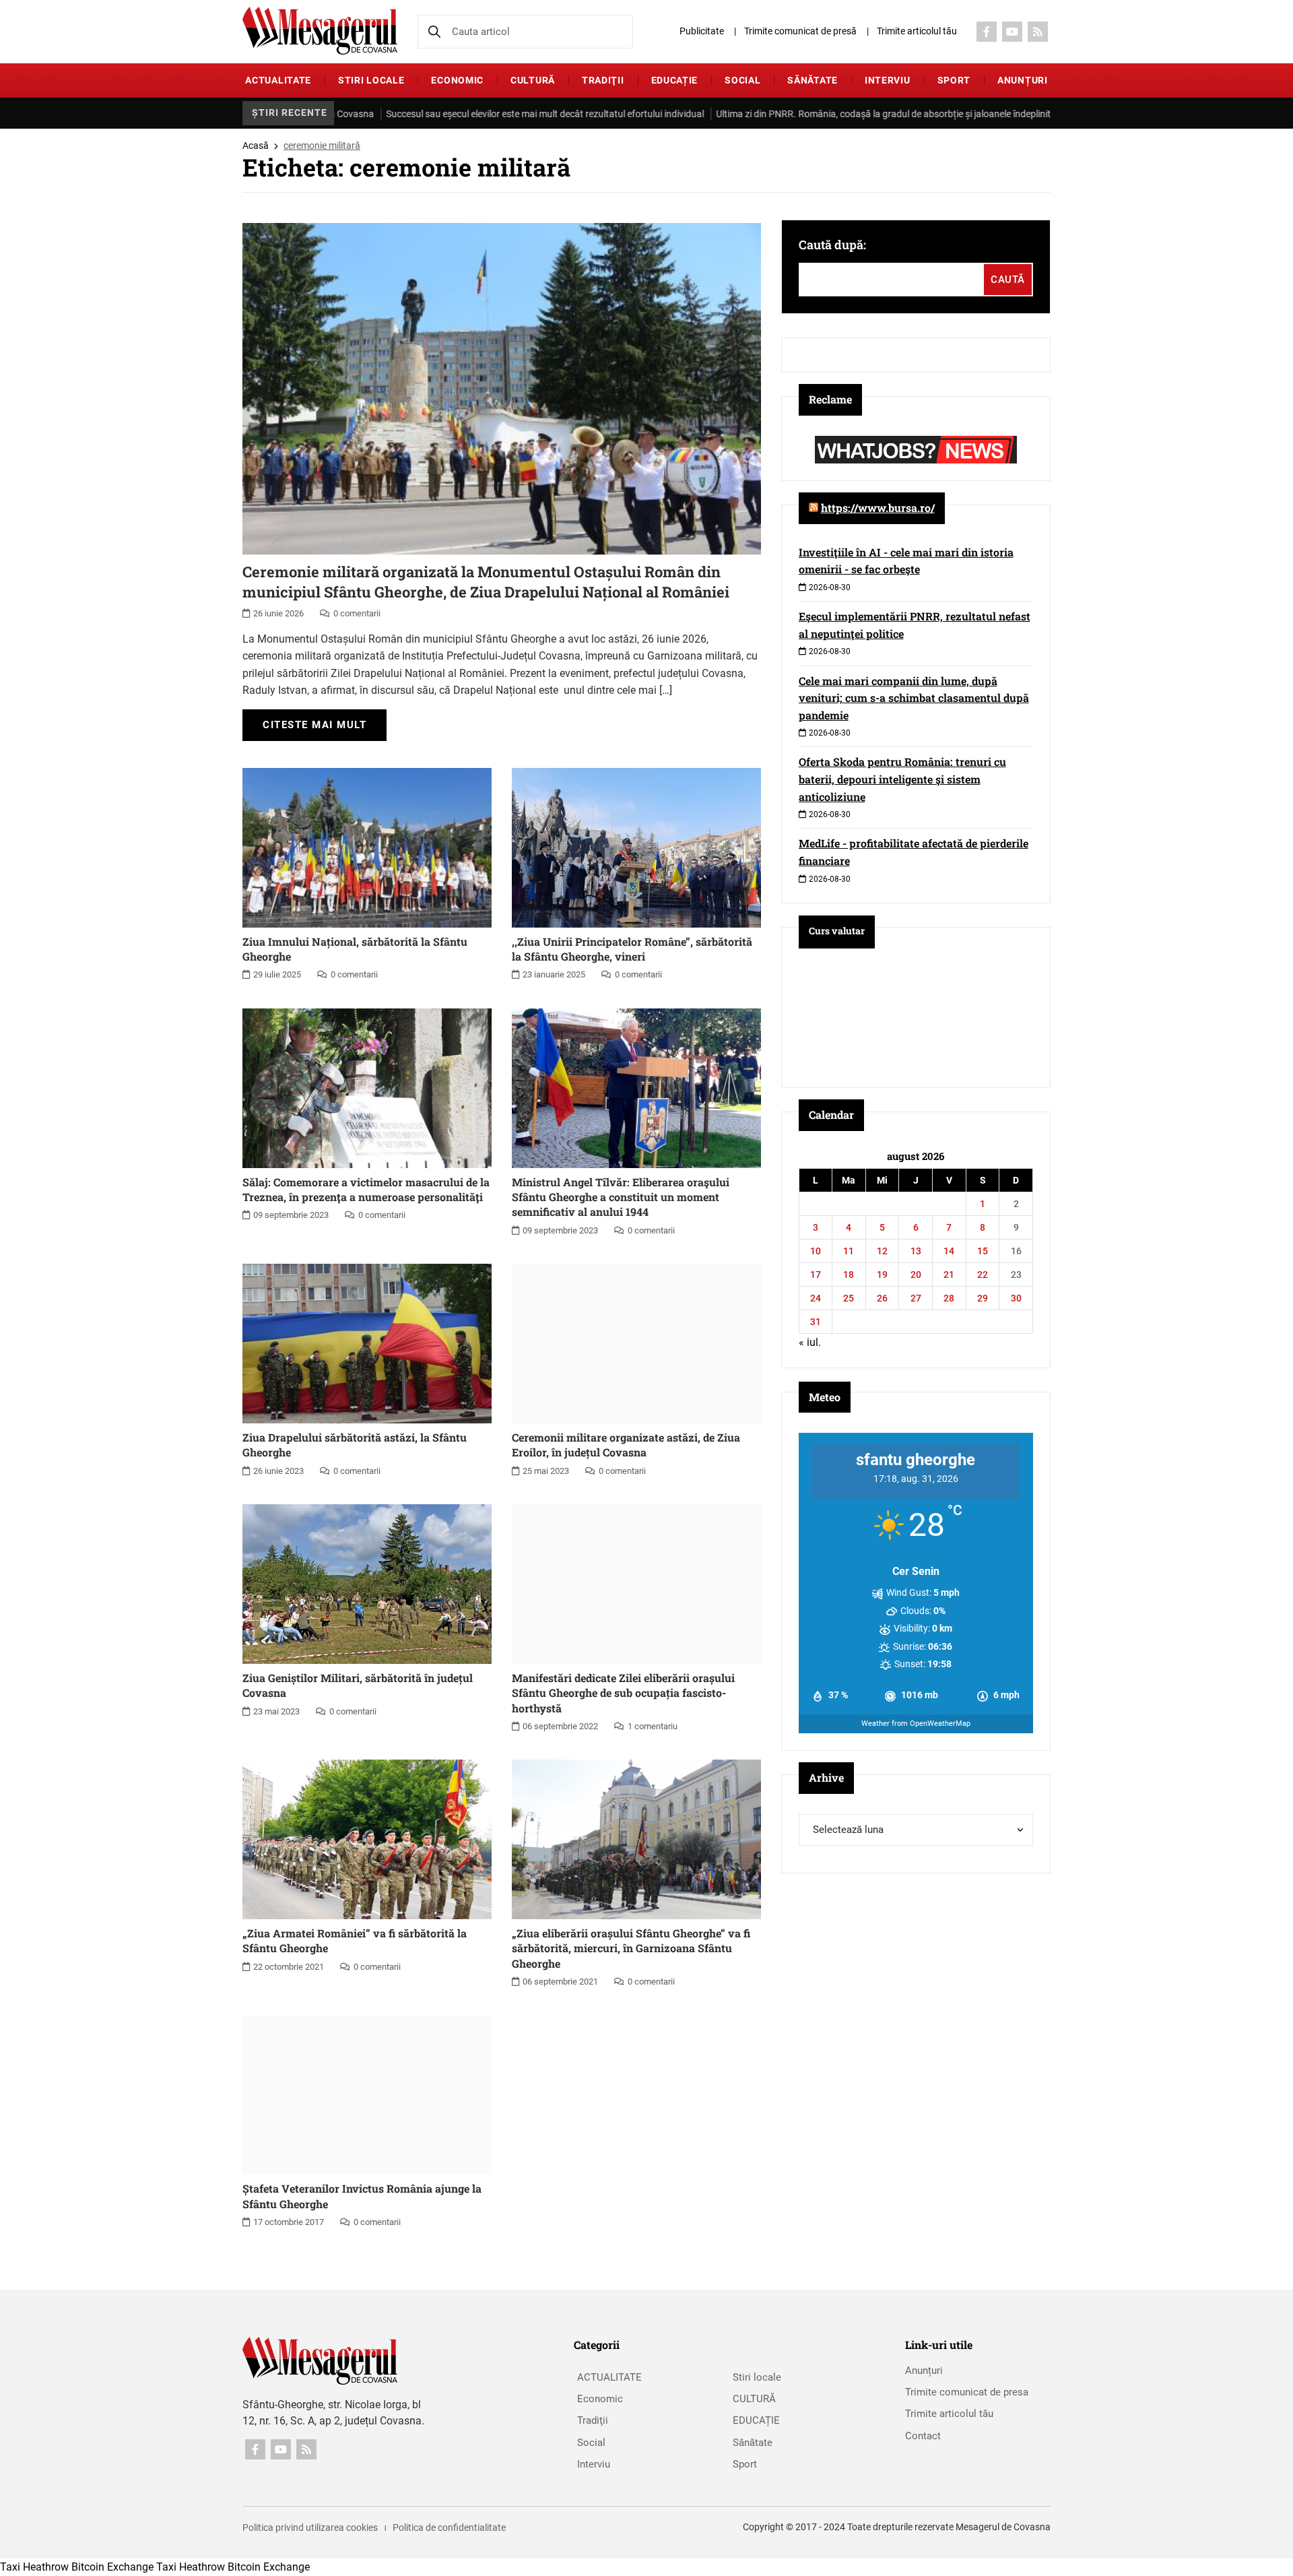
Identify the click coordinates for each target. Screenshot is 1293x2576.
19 (882, 1275)
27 (916, 1298)
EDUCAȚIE (675, 80)
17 (816, 1275)
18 (849, 1275)
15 (983, 1251)
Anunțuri (1023, 80)
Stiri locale (371, 80)
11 (849, 1251)
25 (849, 1298)
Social (742, 80)
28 (949, 1298)
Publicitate (702, 31)
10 (816, 1251)
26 (882, 1298)
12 (882, 1251)
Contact (923, 2436)
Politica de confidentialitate (449, 2527)
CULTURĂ (533, 80)
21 (949, 1275)
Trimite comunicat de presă (800, 31)
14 (949, 1251)
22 (983, 1275)
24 (816, 1298)
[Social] (987, 32)
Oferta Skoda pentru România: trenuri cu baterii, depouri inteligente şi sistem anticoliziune (902, 779)
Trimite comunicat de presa (967, 2392)
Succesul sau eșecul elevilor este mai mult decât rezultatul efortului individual (473, 114)
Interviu (888, 80)
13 (916, 1251)
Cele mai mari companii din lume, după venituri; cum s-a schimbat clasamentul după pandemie (914, 698)
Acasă (256, 146)
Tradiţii (603, 80)
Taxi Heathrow (34, 2567)
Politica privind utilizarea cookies (310, 2527)
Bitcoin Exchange (112, 2567)
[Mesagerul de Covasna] (320, 31)
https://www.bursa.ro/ (878, 508)
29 (983, 1298)
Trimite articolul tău (917, 31)
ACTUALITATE (278, 80)
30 (1016, 1298)
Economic (457, 80)
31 (816, 1322)
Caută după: (832, 245)
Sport (954, 80)
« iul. (810, 1342)
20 (916, 1275)
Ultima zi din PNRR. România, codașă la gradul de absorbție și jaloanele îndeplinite (814, 114)
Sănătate (813, 80)
